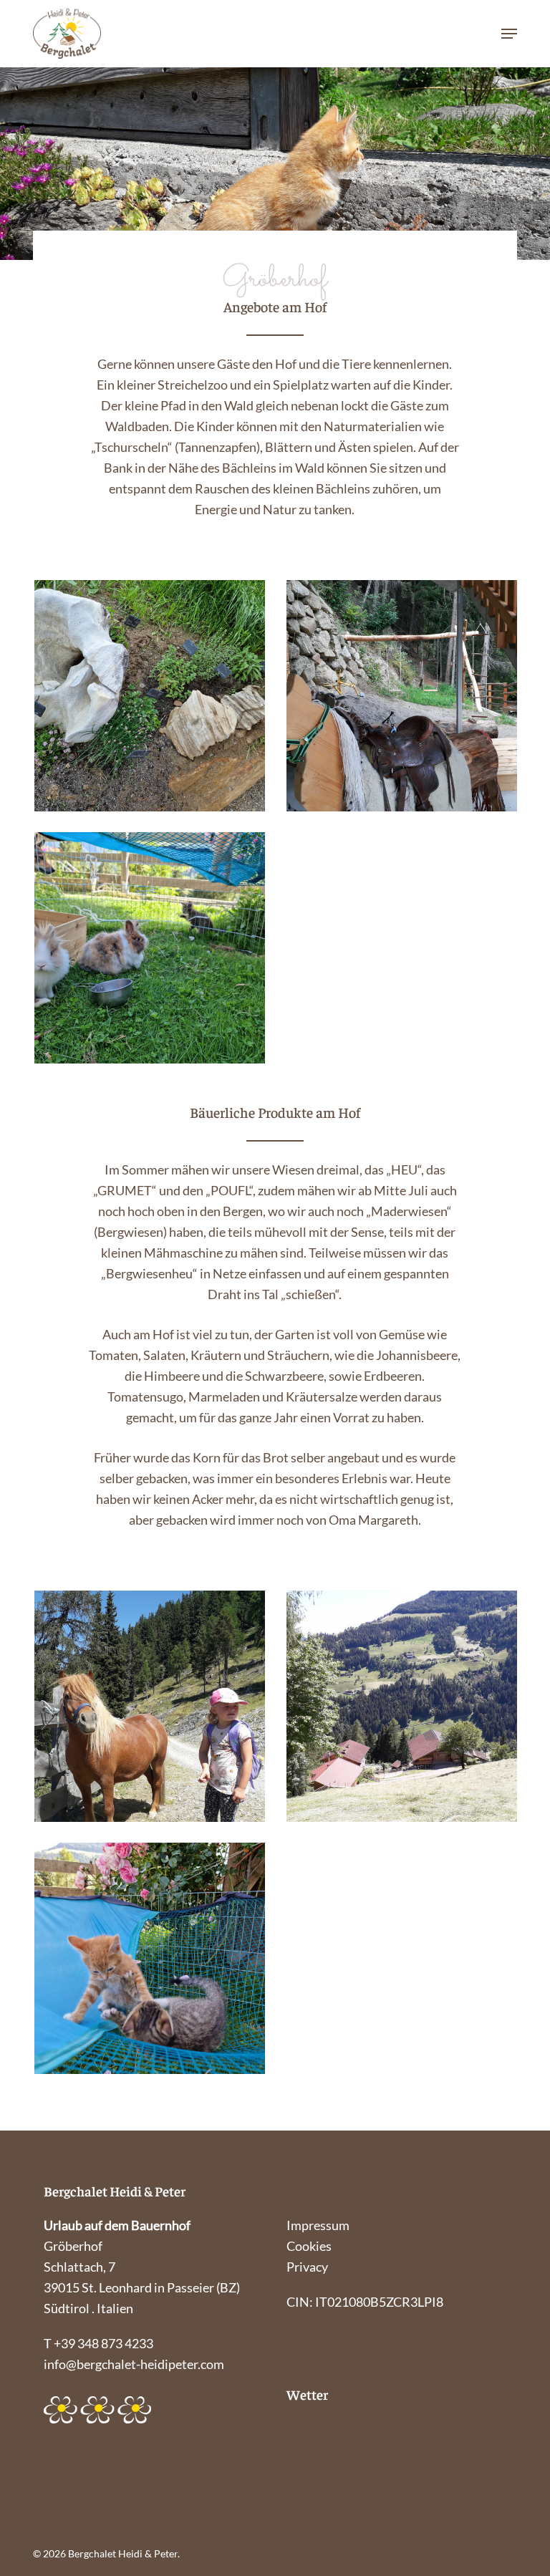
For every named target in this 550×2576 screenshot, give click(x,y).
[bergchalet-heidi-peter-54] (150, 1706)
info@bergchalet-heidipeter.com (134, 2364)
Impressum (318, 2225)
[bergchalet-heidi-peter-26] (150, 696)
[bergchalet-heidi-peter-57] (402, 1706)
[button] (509, 34)
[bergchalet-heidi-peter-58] (150, 948)
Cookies (309, 2246)
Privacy (307, 2267)
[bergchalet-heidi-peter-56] (150, 1958)
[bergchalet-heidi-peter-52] (402, 696)
